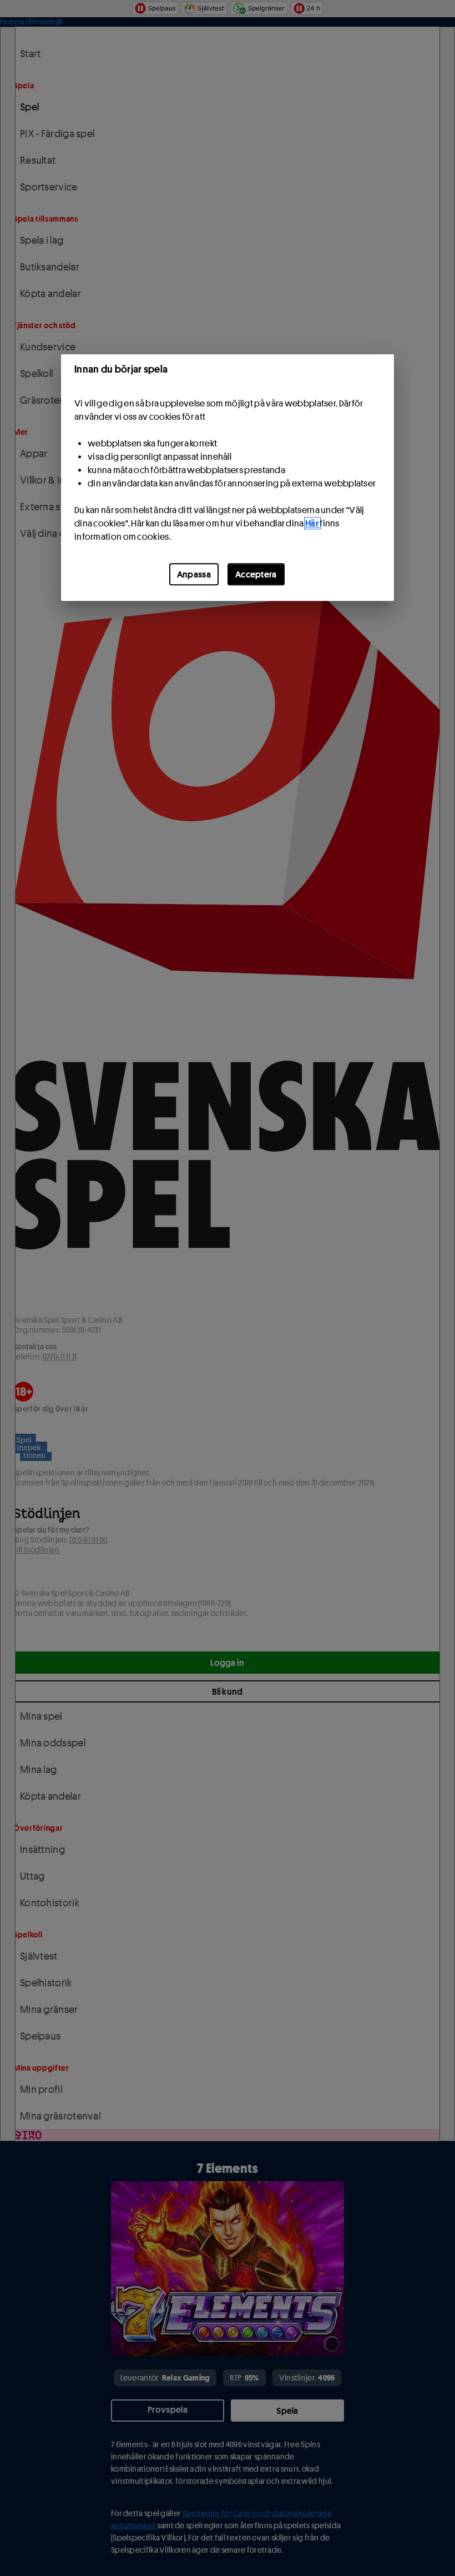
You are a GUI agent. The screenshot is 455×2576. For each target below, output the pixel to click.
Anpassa (194, 574)
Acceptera (256, 574)
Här (312, 523)
